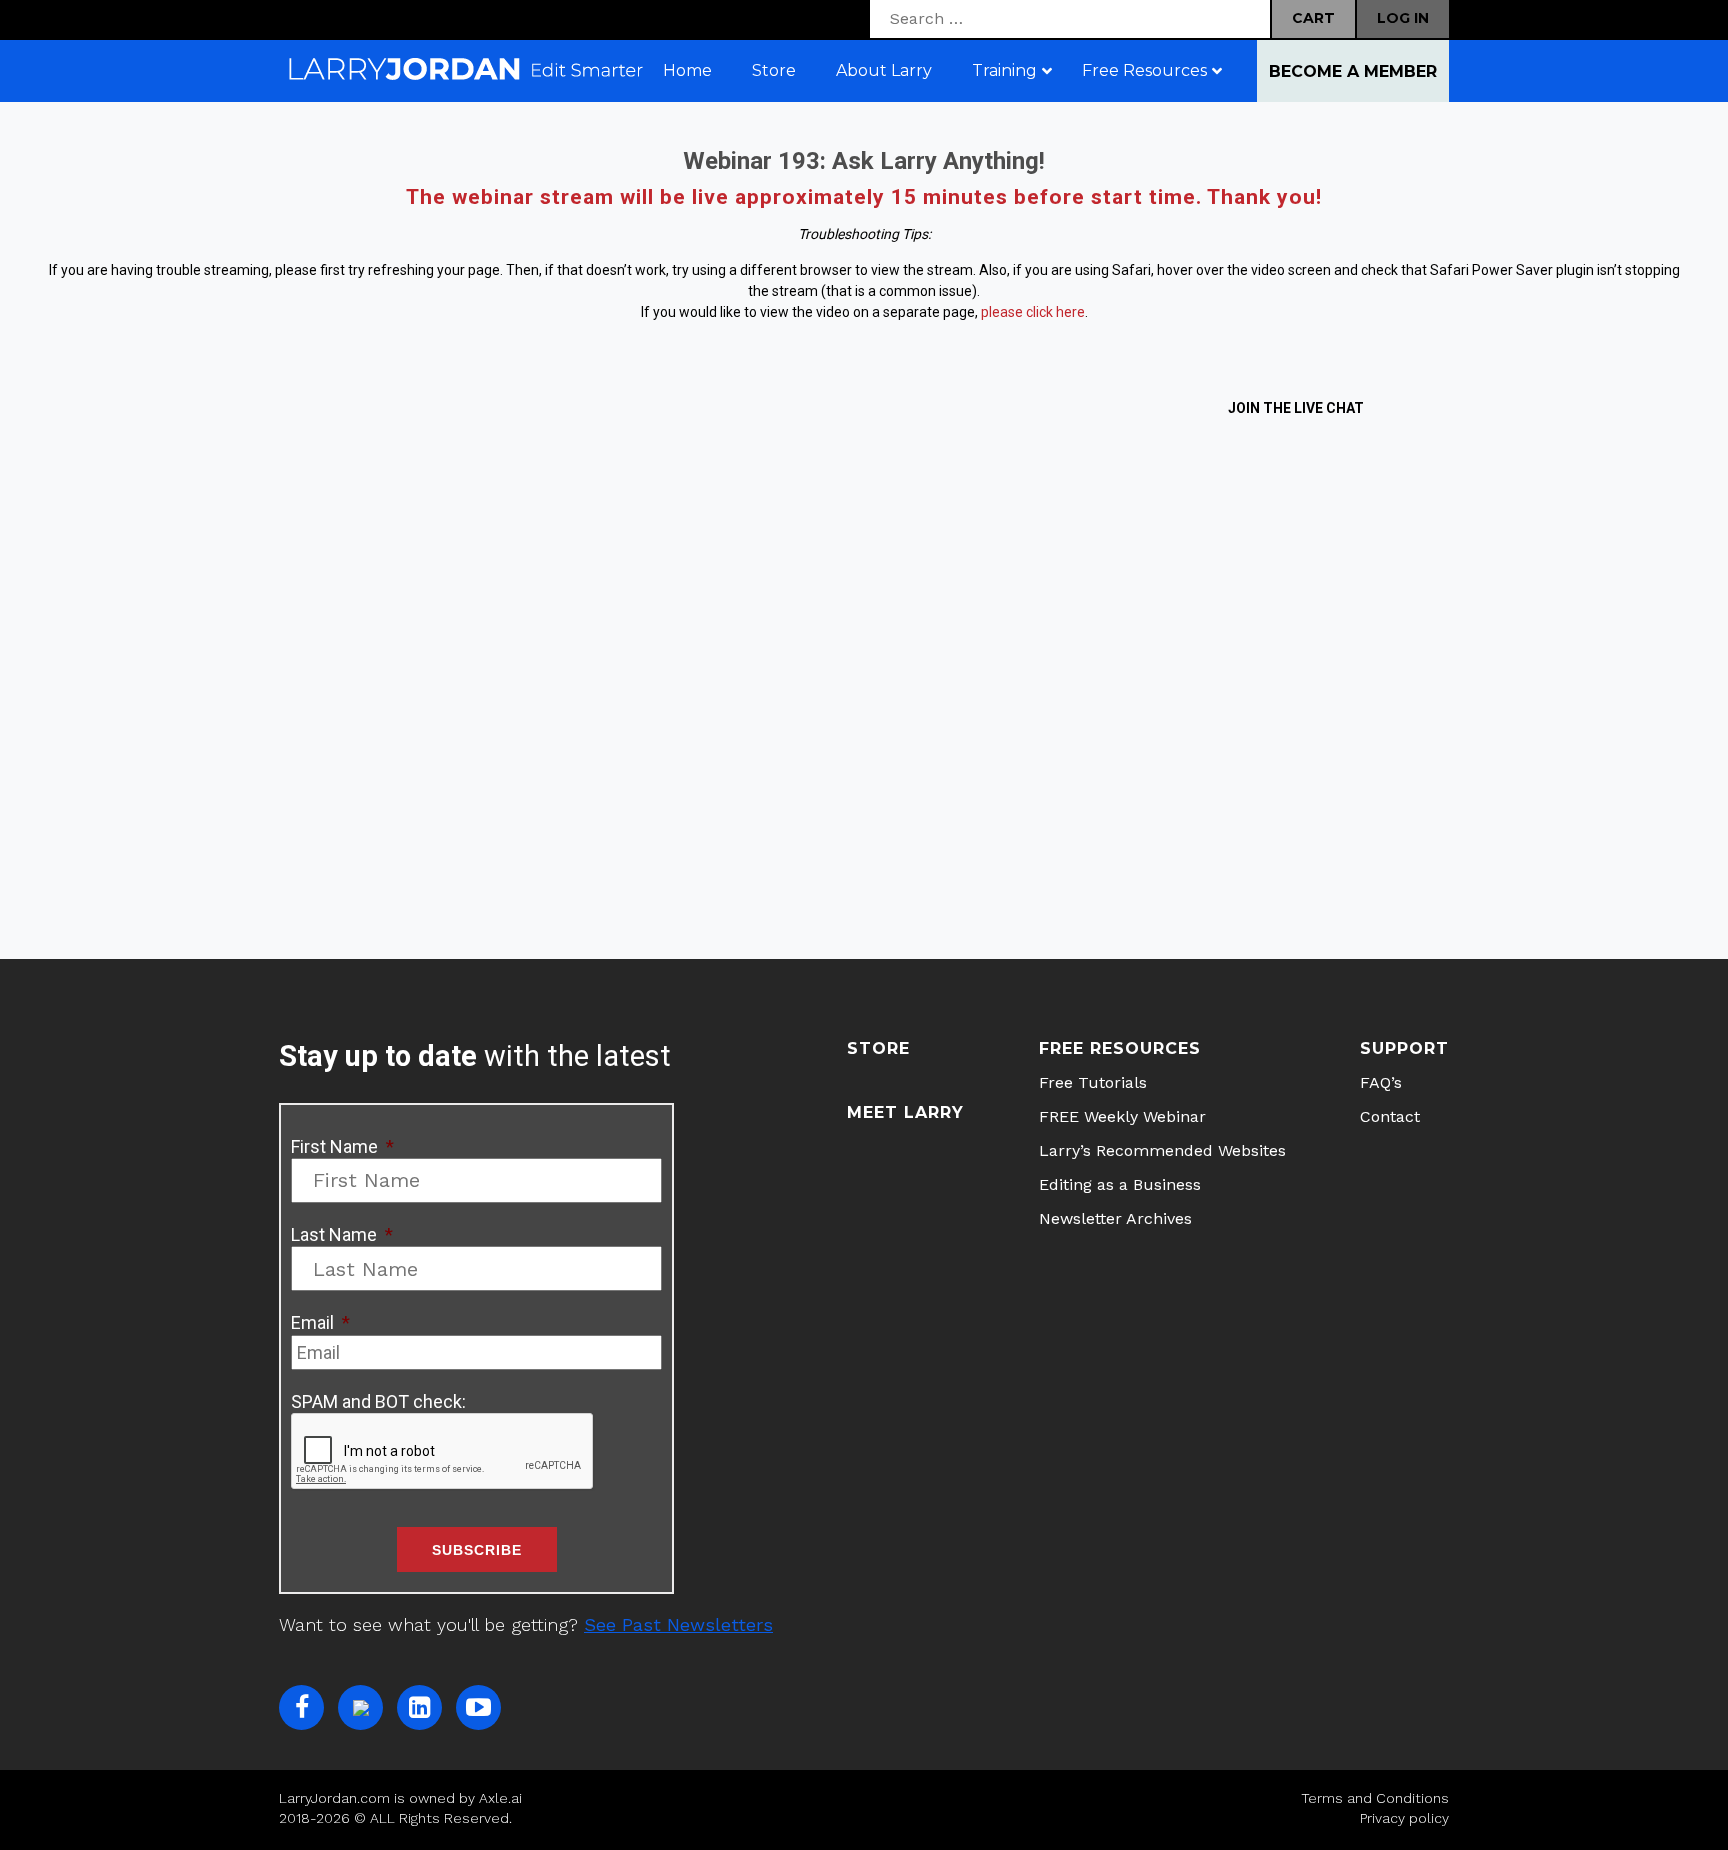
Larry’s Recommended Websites (1162, 1150)
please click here (1033, 312)
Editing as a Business (1120, 1184)
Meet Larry (905, 1112)
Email (320, 1322)
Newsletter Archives (1115, 1218)
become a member (1353, 71)
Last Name (342, 1234)
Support (1404, 1048)
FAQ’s (1381, 1082)
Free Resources (1120, 1048)
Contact (1390, 1116)
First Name (342, 1146)
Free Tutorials (1093, 1082)
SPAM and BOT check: (378, 1401)
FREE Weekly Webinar (1122, 1116)
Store (878, 1048)
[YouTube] (478, 1707)
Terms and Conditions (1375, 1798)
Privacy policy (1404, 1818)
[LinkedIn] (419, 1707)
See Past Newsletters (678, 1624)
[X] (360, 1707)
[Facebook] (301, 1707)
